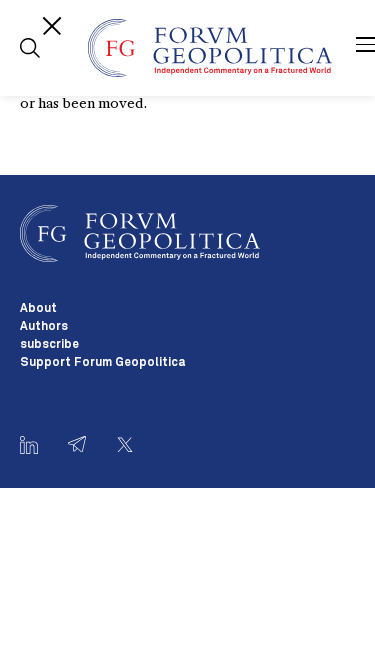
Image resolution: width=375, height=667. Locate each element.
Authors (44, 327)
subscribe (49, 345)
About (38, 309)
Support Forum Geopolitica (102, 363)
